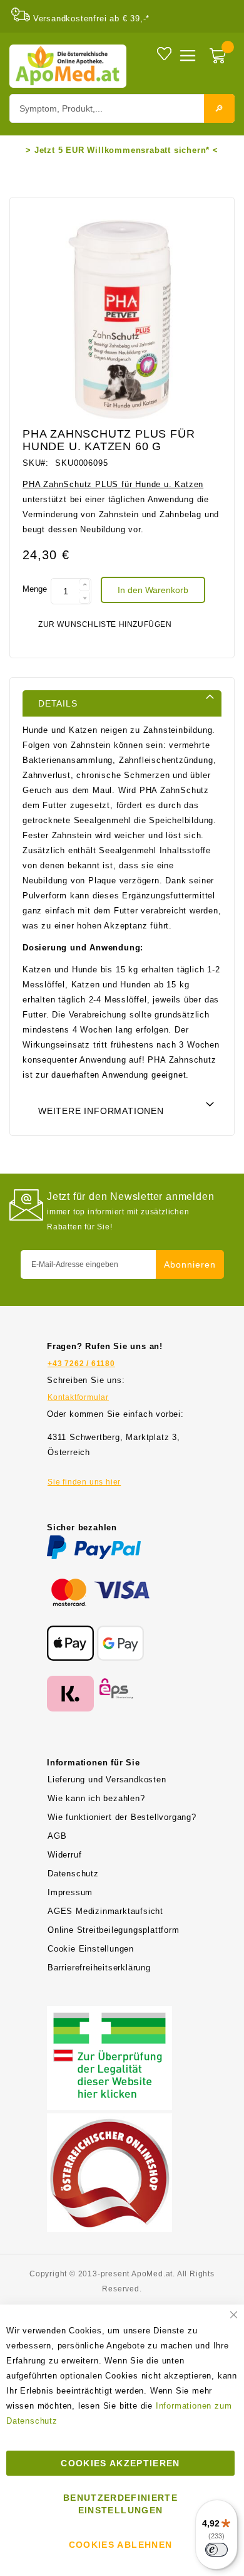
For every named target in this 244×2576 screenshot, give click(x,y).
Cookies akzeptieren (120, 2463)
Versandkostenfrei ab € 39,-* (91, 18)
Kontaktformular (78, 1397)
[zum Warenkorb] (219, 57)
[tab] (122, 703)
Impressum (70, 1892)
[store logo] (68, 66)
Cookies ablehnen (121, 2545)
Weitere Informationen (101, 1111)
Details (58, 703)
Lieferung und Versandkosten (107, 1780)
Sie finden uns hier (84, 1482)
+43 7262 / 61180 (81, 1364)
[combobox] (122, 108)
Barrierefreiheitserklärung (99, 1968)
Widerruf (64, 1855)
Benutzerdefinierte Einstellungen (120, 2504)
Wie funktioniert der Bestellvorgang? (122, 1817)
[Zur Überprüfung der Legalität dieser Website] (109, 2013)
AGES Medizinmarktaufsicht (105, 1911)
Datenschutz (73, 1874)
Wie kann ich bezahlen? (96, 1798)
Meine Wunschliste (164, 53)
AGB (57, 1836)
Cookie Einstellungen (91, 1949)
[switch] (216, 2550)
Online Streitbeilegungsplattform (114, 1930)
